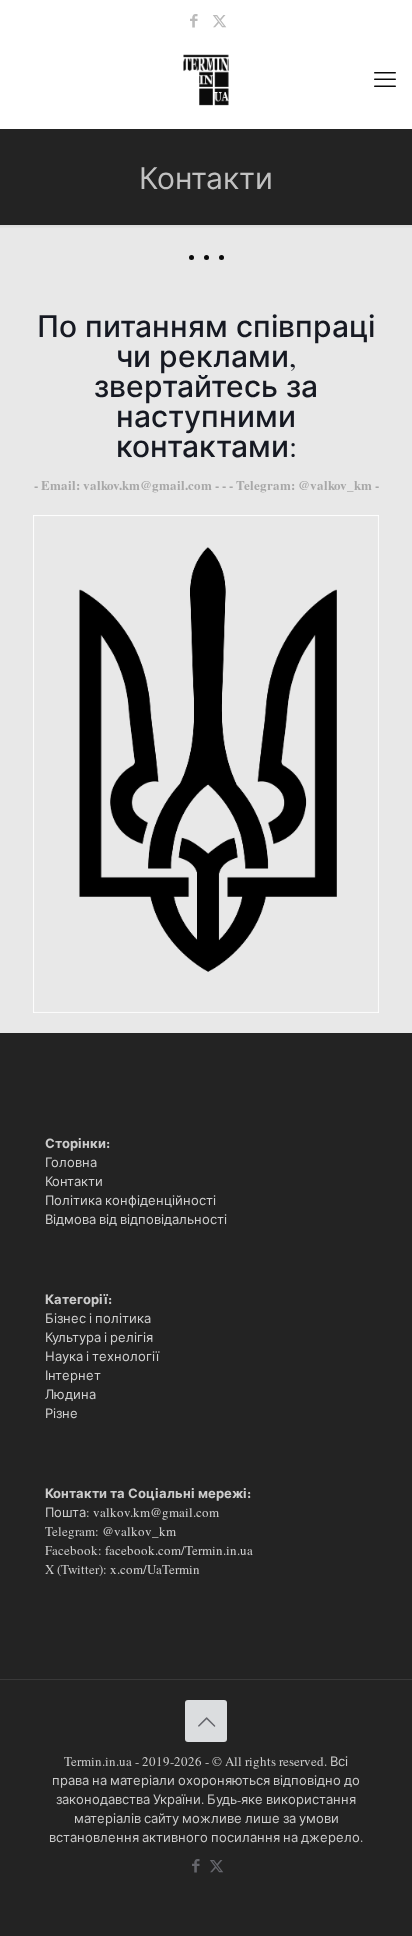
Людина (70, 1394)
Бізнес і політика (98, 1318)
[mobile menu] (385, 78)
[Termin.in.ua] (206, 78)
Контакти (74, 1181)
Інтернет (73, 1375)
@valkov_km (139, 1531)
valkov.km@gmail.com (156, 1512)
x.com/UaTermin (155, 1569)
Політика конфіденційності (130, 1200)
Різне (61, 1413)
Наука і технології (102, 1356)
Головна (71, 1162)
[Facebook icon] (194, 20)
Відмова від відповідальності (136, 1219)
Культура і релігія (99, 1337)
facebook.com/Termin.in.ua (179, 1550)
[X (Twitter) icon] (219, 20)
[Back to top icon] (206, 1721)
